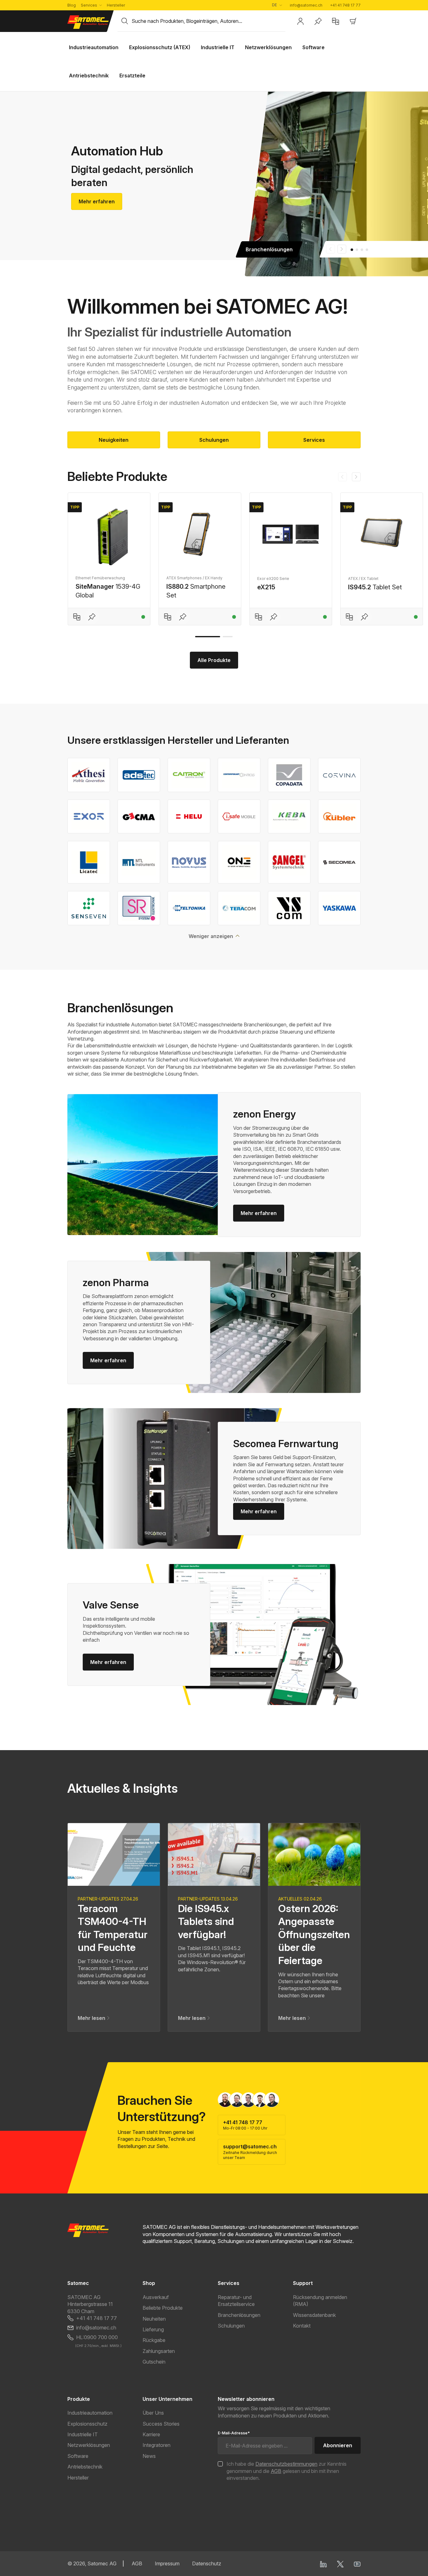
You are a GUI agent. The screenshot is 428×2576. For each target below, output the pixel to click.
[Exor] (89, 816)
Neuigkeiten (114, 440)
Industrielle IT (83, 2434)
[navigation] (349, 477)
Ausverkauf (156, 2297)
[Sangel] (289, 862)
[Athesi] (89, 775)
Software (78, 2456)
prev (331, 249)
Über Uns (153, 2413)
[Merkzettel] (318, 21)
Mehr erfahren (97, 201)
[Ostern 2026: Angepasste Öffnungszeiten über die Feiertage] (314, 1854)
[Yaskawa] (339, 908)
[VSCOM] (289, 908)
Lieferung (153, 2329)
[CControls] (239, 775)
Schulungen (214, 440)
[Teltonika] (189, 908)
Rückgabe (154, 2340)
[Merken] (92, 617)
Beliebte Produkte (163, 2308)
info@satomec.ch (306, 5)
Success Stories (161, 2424)
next (342, 249)
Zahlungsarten (159, 2351)
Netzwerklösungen (89, 2445)
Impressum (167, 2563)
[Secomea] (339, 862)
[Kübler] (339, 816)
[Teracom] (239, 908)
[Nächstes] (356, 477)
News (149, 2456)
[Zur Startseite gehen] (89, 22)
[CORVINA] (339, 775)
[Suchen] (125, 21)
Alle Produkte (214, 660)
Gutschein (154, 2362)
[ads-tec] (139, 775)
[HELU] (189, 816)
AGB (276, 2471)
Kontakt (302, 2326)
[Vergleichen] (77, 617)
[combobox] (209, 21)
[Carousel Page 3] (362, 250)
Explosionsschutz (87, 2424)
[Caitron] (189, 775)
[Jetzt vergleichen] (336, 21)
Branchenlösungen (239, 2315)
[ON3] (239, 862)
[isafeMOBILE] (239, 816)
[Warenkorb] (353, 21)
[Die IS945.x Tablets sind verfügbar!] (214, 1854)
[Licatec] (89, 862)
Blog (72, 5)
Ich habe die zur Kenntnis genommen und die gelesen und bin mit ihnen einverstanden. (287, 2471)
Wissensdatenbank (314, 2315)
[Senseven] (89, 908)
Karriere (151, 2434)
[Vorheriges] (342, 477)
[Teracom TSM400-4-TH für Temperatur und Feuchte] (114, 1854)
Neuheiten (154, 2319)
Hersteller (116, 5)
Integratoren (157, 2445)
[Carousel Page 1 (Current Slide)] (352, 250)
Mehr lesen (92, 2018)
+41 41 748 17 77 (345, 5)
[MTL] (139, 862)
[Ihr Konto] (300, 21)
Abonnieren (338, 2445)
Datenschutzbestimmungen (286, 2464)
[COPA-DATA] (289, 775)
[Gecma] (139, 816)
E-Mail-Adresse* (234, 2433)
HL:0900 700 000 (97, 2337)
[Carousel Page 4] (367, 250)
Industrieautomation (90, 2413)
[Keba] (289, 816)
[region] (214, 553)
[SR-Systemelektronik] (139, 908)
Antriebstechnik (85, 2467)
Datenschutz (207, 2563)
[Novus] (189, 862)
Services (89, 5)
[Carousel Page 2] (357, 250)
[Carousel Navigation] (336, 249)
